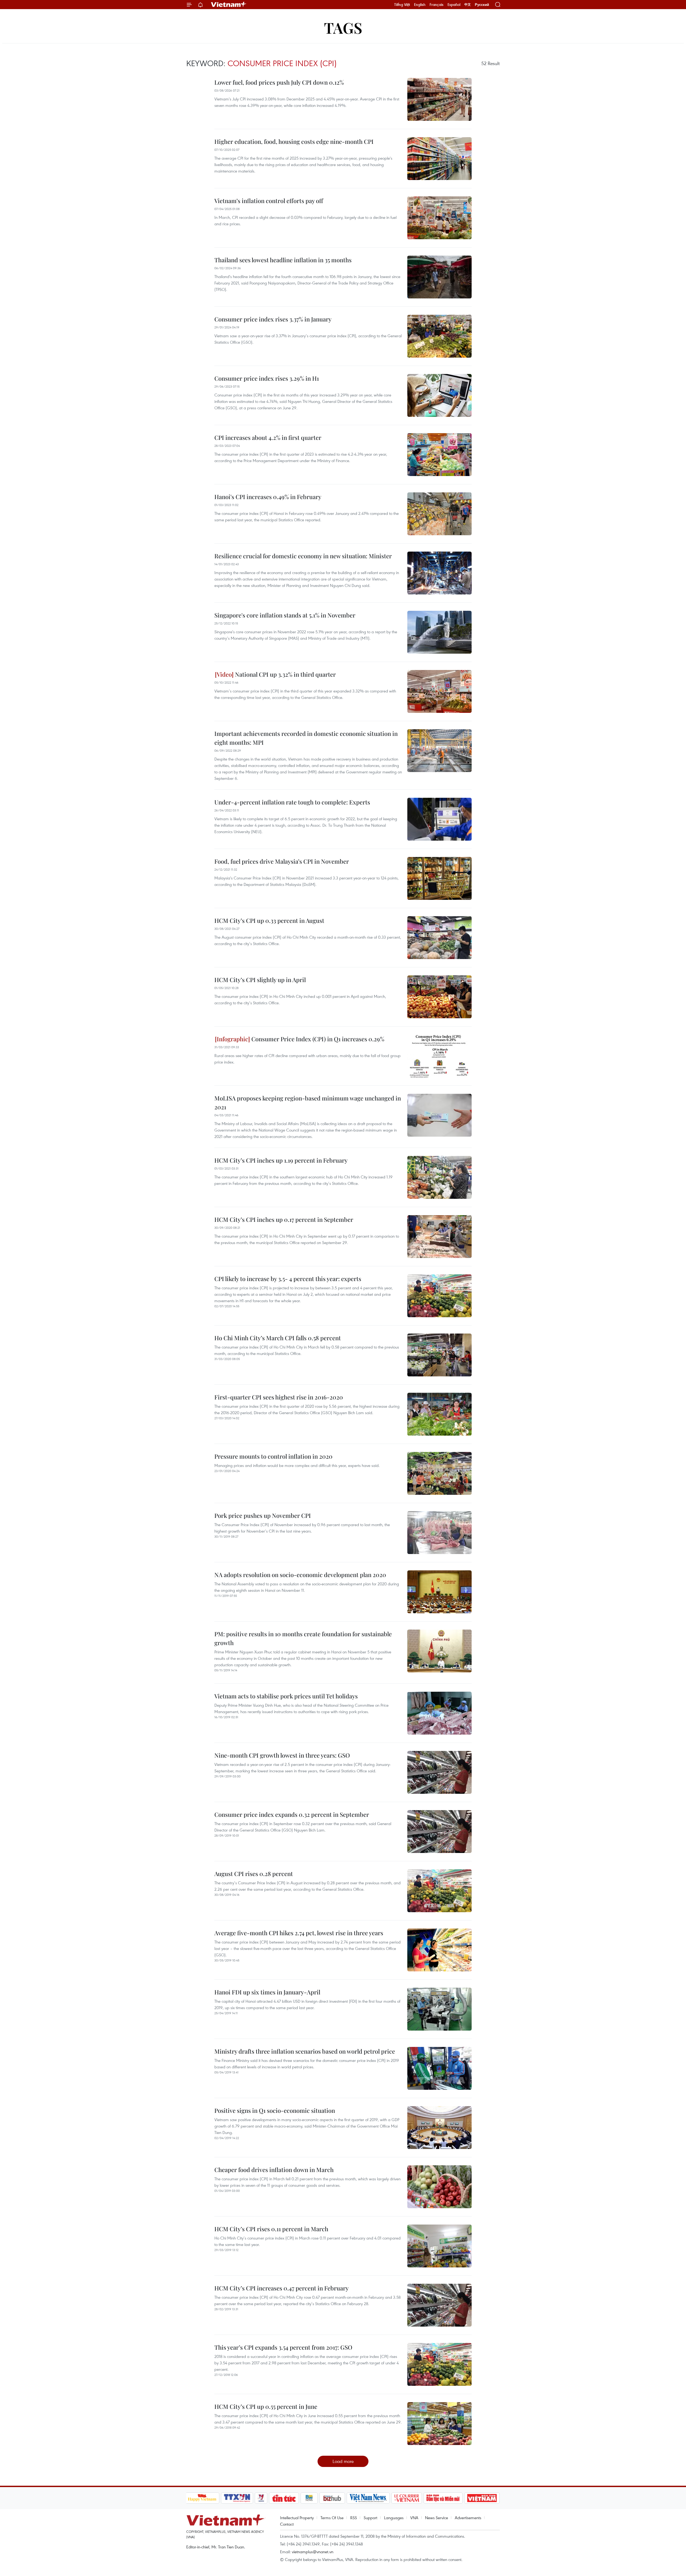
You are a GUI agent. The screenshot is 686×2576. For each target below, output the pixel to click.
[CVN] (407, 2498)
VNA (414, 2518)
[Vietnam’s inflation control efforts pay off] (439, 218)
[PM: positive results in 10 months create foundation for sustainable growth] (439, 1651)
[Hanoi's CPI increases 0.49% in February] (439, 514)
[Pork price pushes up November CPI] (439, 1533)
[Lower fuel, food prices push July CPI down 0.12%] (439, 99)
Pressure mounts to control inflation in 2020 (273, 1456)
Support (370, 2518)
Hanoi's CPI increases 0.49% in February (268, 497)
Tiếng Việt (402, 5)
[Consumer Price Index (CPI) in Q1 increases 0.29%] (439, 1056)
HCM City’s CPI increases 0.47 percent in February (282, 2288)
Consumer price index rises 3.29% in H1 (267, 378)
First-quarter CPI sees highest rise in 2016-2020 (279, 1397)
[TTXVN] (237, 2498)
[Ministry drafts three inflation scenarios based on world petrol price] (439, 2068)
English (420, 5)
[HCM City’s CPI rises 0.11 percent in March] (439, 2246)
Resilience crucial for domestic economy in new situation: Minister (303, 556)
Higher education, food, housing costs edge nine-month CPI (294, 141)
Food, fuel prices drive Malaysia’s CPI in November (282, 861)
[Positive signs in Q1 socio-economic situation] (439, 2128)
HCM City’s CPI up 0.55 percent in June (266, 2406)
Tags (343, 27)
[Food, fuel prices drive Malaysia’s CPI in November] (439, 878)
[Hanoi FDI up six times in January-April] (439, 2009)
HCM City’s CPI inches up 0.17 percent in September (284, 1219)
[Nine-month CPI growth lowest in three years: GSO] (439, 1772)
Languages (394, 2518)
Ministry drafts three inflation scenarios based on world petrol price (305, 2051)
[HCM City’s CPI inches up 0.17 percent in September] (439, 1237)
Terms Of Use (332, 2518)
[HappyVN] (202, 2498)
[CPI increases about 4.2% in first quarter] (439, 455)
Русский (482, 5)
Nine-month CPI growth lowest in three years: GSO (282, 1755)
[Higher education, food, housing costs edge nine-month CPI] (439, 159)
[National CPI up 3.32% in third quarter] (439, 691)
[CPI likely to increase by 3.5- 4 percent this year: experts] (439, 1296)
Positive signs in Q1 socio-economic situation (275, 2110)
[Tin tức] (284, 2498)
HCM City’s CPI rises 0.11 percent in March (271, 2229)
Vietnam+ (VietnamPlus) (229, 5)
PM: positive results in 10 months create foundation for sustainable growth (303, 1638)
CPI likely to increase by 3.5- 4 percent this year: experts (288, 1279)
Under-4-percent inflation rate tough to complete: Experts (292, 802)
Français (437, 5)
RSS (354, 2518)
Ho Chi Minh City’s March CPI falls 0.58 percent (278, 1338)
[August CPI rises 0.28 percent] (439, 1891)
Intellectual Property (297, 2518)
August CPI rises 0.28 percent (254, 1874)
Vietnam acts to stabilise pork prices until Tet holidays (286, 1696)
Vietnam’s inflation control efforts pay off (269, 201)
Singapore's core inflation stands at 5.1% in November (285, 615)
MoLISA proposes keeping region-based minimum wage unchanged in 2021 (308, 1102)
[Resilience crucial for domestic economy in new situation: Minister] (439, 573)
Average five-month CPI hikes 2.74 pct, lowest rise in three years (299, 1933)
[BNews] (309, 2498)
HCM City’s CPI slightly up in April (260, 980)
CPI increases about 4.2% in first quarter (268, 437)
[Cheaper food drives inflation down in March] (439, 2187)
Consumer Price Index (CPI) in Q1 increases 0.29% (317, 1039)
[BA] (482, 2498)
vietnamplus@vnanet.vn (313, 2552)
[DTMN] (443, 2498)
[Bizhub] (332, 2498)
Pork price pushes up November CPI (263, 1515)
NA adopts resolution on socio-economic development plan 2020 (300, 1575)
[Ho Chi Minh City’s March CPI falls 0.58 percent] (439, 1355)
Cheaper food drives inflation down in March (274, 2170)
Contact (287, 2524)
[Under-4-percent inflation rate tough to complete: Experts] (439, 819)
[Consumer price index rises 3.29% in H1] (439, 395)
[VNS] (368, 2498)
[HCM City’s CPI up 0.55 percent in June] (439, 2424)
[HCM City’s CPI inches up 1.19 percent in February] (439, 1177)
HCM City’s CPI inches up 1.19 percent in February (281, 1160)
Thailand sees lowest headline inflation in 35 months (283, 260)
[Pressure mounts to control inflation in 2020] (439, 1473)
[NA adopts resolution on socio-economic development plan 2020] (439, 1592)
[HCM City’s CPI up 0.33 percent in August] (439, 938)
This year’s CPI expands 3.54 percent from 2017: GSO (283, 2347)
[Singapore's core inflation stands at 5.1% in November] (439, 632)
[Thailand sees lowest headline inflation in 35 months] (439, 277)
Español (454, 5)
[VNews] (261, 2498)
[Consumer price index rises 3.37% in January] (439, 336)
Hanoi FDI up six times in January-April (267, 1992)
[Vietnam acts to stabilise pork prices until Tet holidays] (439, 1713)
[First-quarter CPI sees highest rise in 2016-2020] (439, 1414)
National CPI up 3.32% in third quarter (285, 674)
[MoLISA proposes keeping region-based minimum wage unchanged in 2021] (439, 1115)
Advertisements (468, 2518)
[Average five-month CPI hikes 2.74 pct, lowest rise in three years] (439, 1950)
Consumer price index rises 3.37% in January (273, 319)
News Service (437, 2518)
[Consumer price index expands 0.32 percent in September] (439, 1832)
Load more (343, 2461)
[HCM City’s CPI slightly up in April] (439, 997)
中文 (468, 5)
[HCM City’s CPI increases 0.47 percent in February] (439, 2305)
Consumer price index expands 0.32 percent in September (292, 1814)
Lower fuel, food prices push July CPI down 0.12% (279, 82)
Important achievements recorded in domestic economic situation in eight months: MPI (306, 738)
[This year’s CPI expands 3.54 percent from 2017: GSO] (439, 2364)
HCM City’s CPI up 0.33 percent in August (269, 920)
